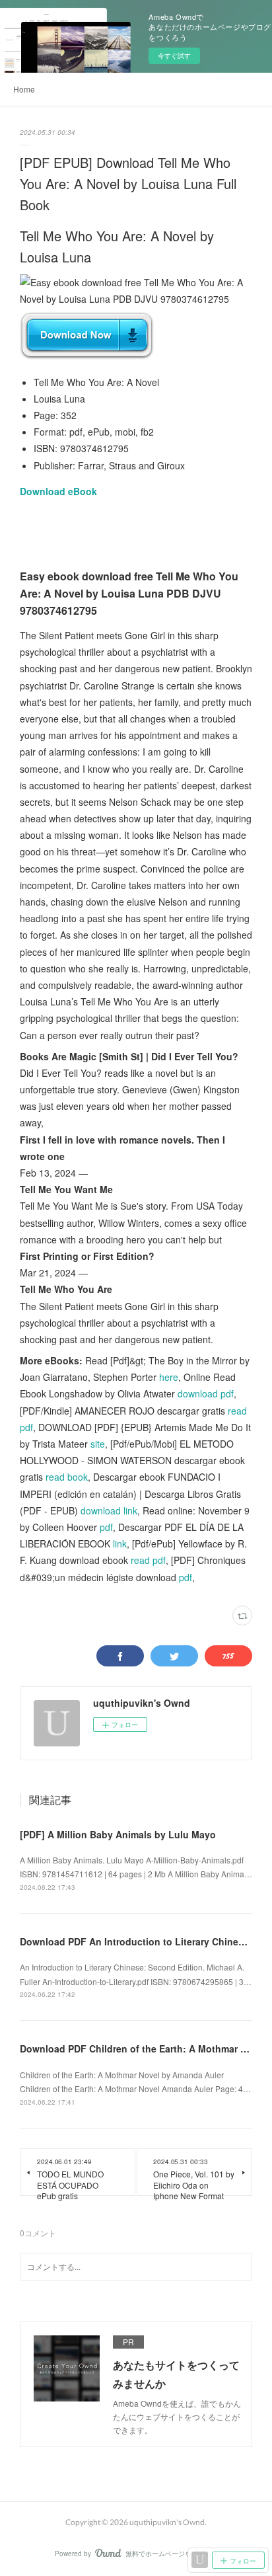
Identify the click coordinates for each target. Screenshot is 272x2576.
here (169, 1377)
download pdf (206, 1393)
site (98, 1444)
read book (67, 1477)
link (120, 1543)
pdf (106, 1527)
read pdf (148, 1560)
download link (109, 1510)
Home (24, 89)
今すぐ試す (174, 56)
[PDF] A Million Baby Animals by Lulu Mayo (118, 1834)
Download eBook (58, 491)
